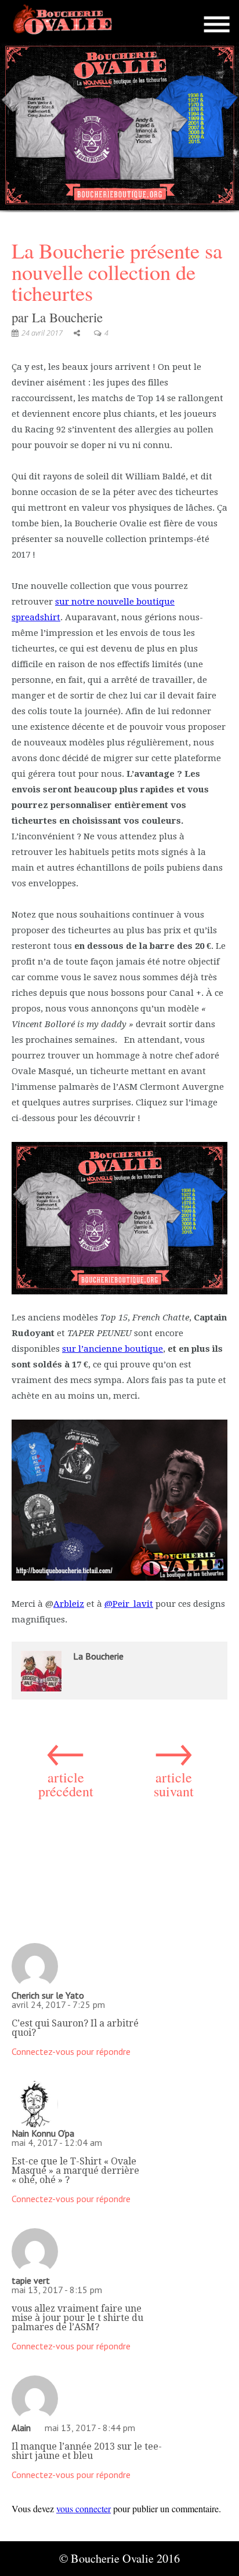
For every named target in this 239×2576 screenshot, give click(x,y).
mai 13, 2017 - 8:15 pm (57, 2290)
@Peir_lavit (129, 1604)
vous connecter (84, 2508)
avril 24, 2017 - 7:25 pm (58, 2004)
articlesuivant (173, 1764)
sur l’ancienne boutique (113, 1349)
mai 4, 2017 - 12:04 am (57, 2142)
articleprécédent (66, 1764)
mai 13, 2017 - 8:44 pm (90, 2428)
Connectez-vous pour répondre (71, 2051)
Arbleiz (69, 1604)
